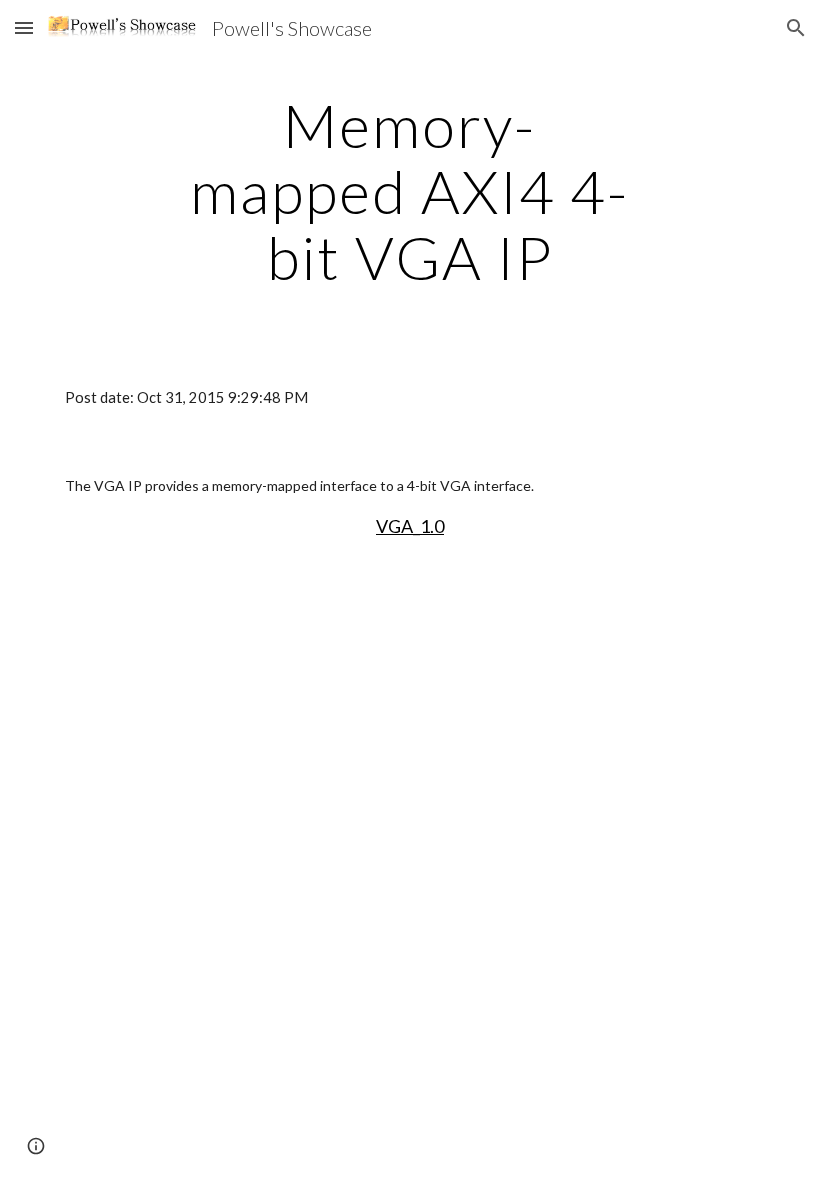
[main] (410, 191)
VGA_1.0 (410, 526)
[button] (24, 27)
